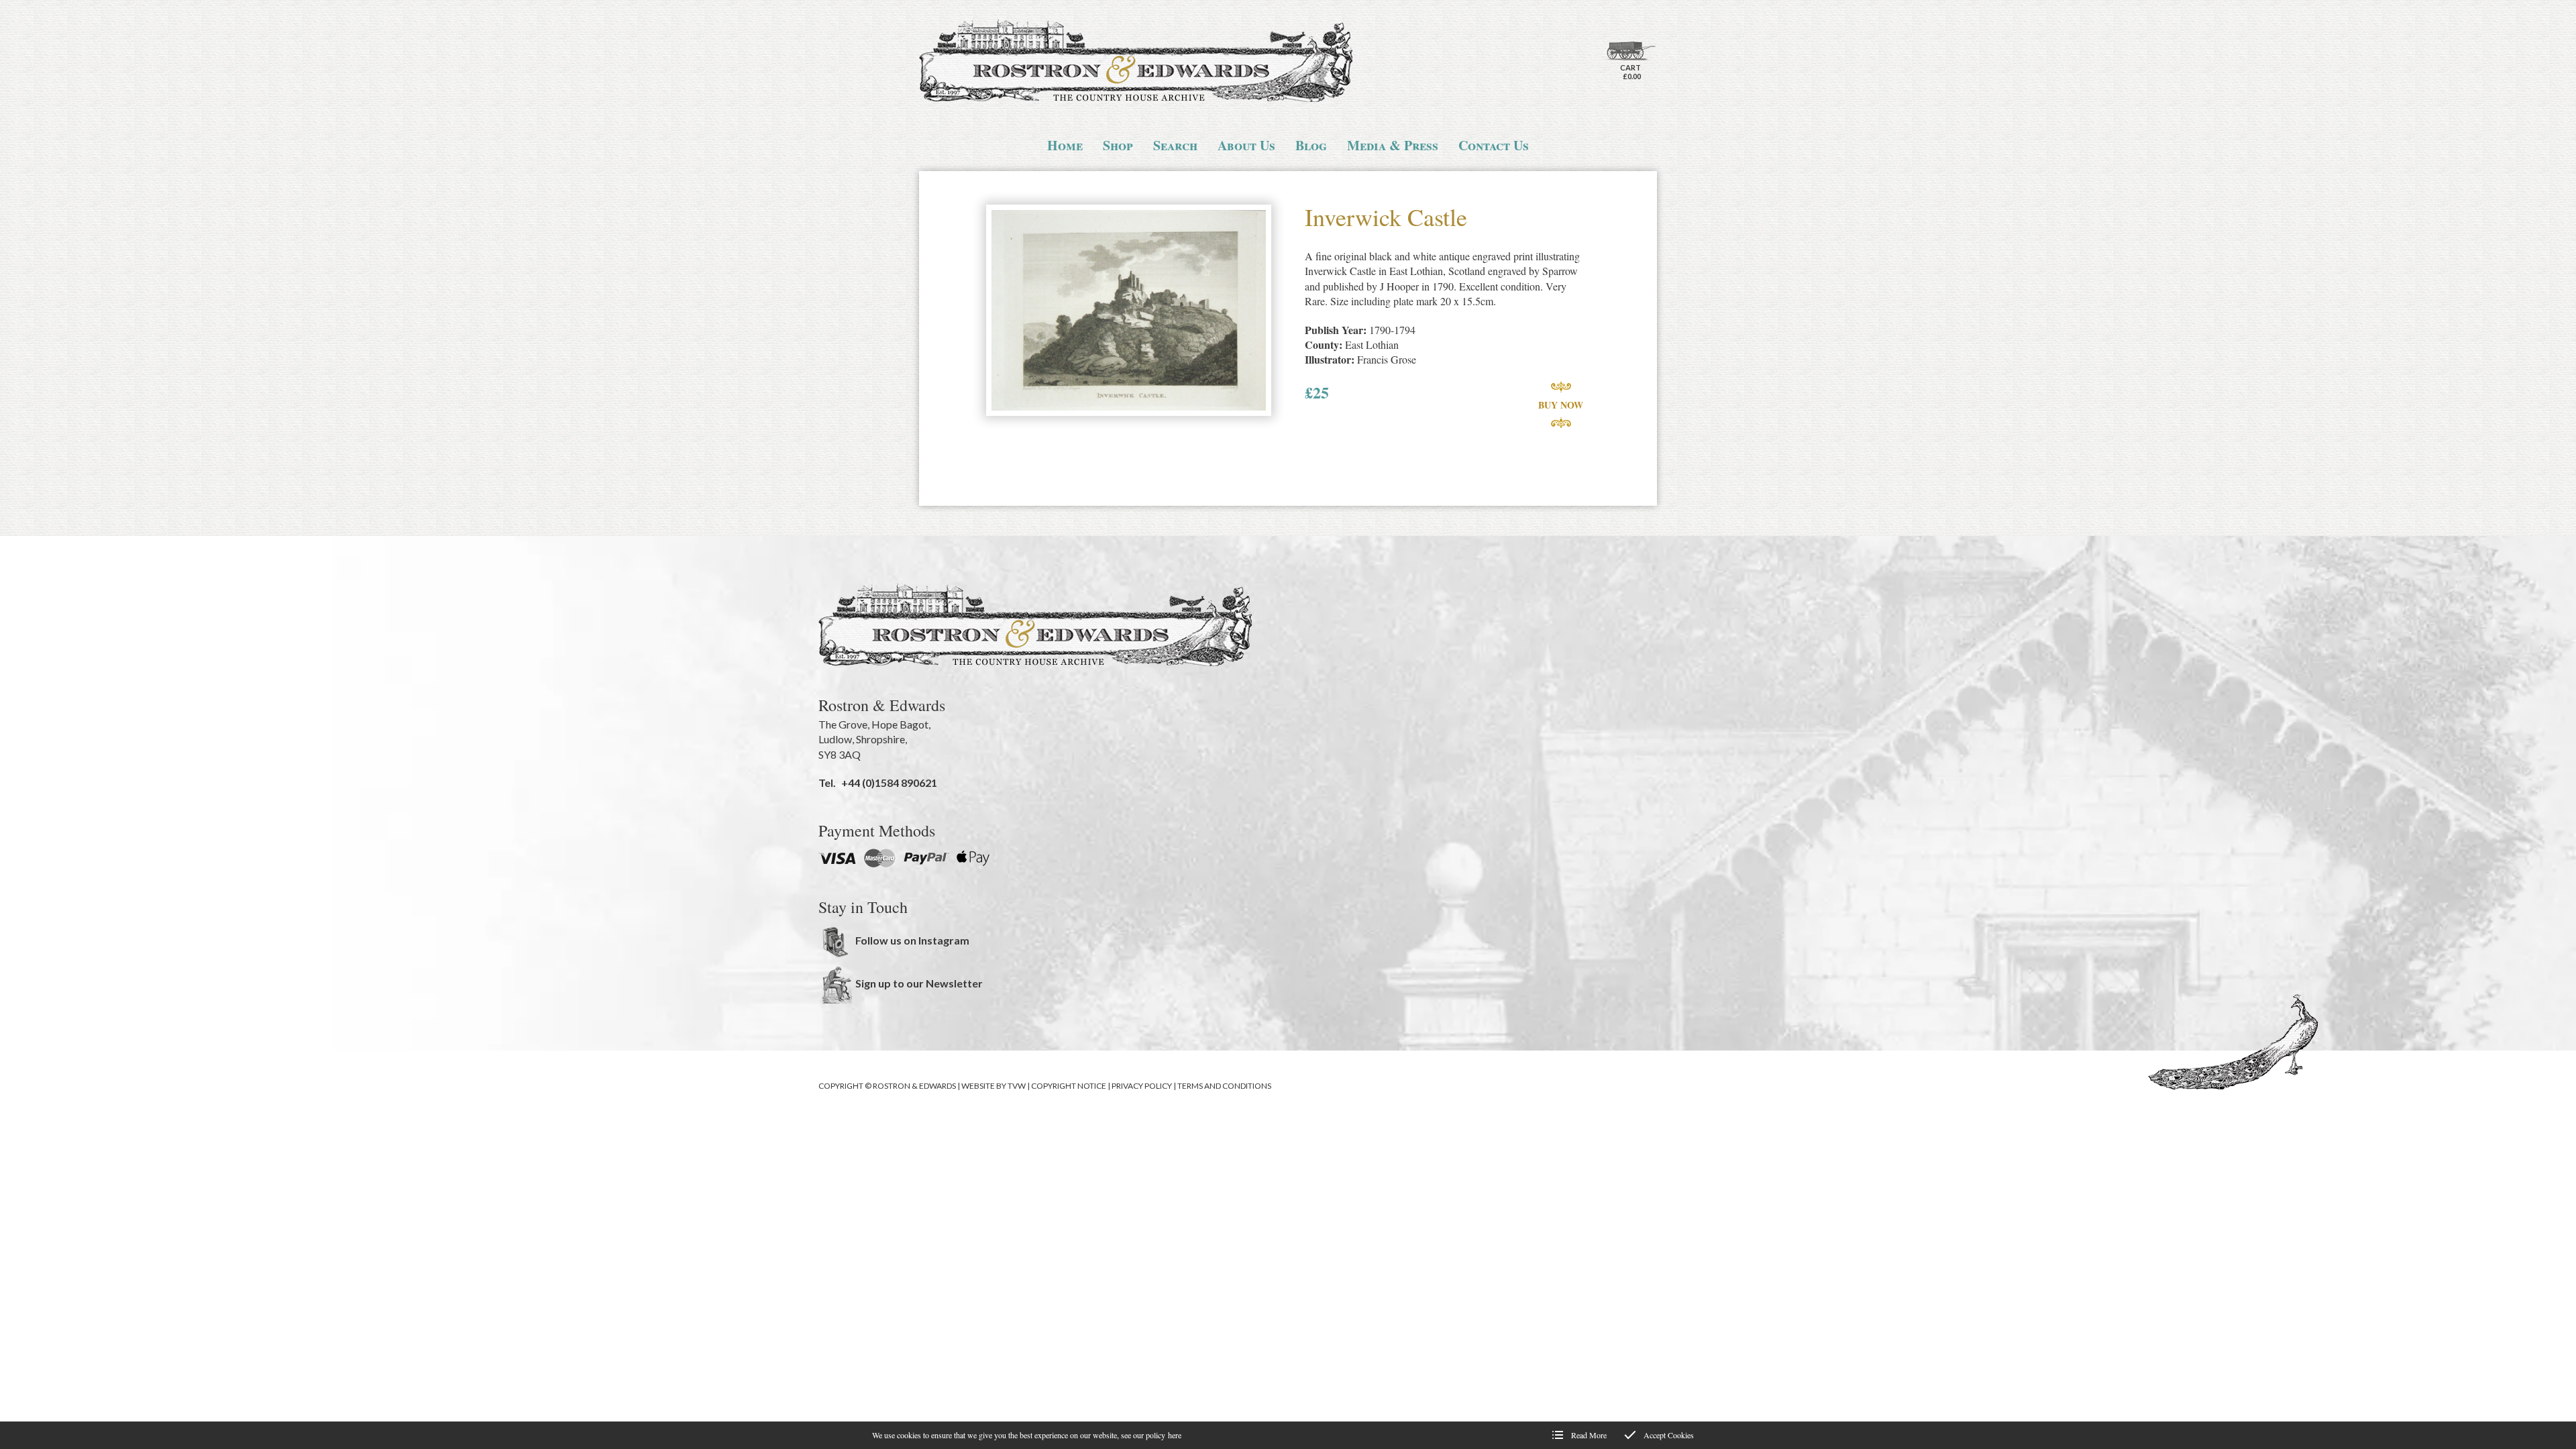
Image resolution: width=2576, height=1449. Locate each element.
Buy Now (1561, 405)
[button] (1129, 312)
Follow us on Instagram (912, 940)
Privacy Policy (1142, 1086)
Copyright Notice (1069, 1086)
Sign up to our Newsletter (919, 983)
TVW (1017, 1086)
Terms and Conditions (1224, 1086)
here (1175, 1435)
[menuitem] (1065, 146)
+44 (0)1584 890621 (889, 783)
